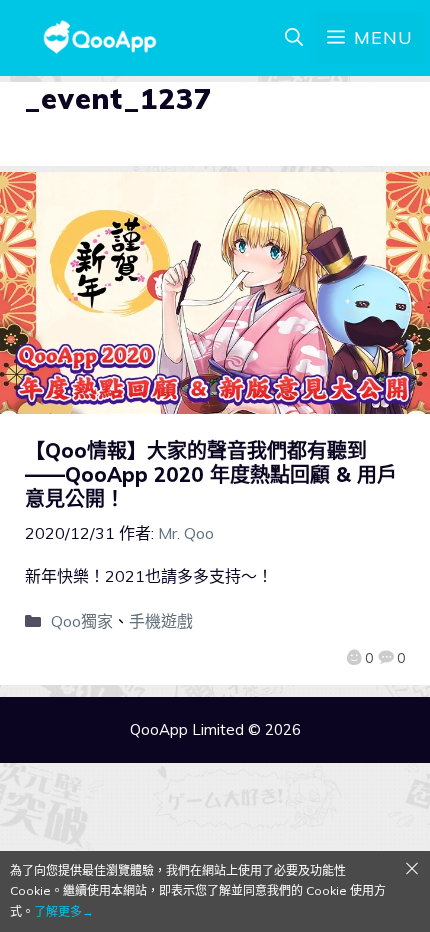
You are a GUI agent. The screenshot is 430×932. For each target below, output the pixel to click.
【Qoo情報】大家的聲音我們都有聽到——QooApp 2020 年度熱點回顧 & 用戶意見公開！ (211, 474)
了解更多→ (64, 911)
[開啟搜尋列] (294, 38)
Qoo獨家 (82, 621)
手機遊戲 (161, 621)
